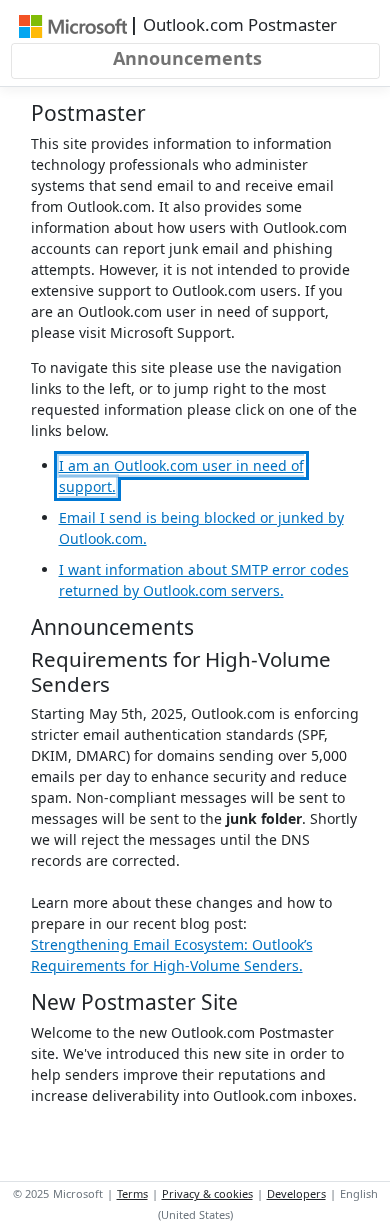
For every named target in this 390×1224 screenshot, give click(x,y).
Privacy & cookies (207, 1193)
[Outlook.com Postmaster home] (73, 25)
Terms (132, 1193)
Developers (296, 1193)
